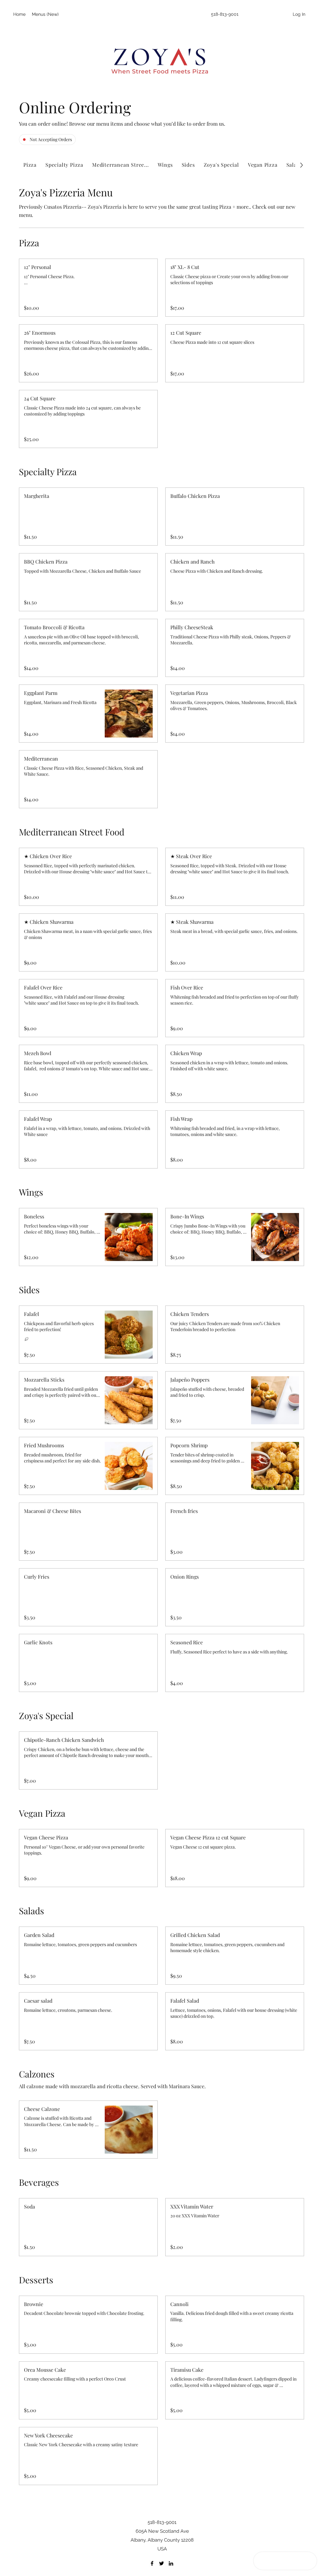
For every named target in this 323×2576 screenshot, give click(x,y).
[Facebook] (152, 2563)
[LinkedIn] (171, 2563)
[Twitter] (161, 2563)
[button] (88, 267)
